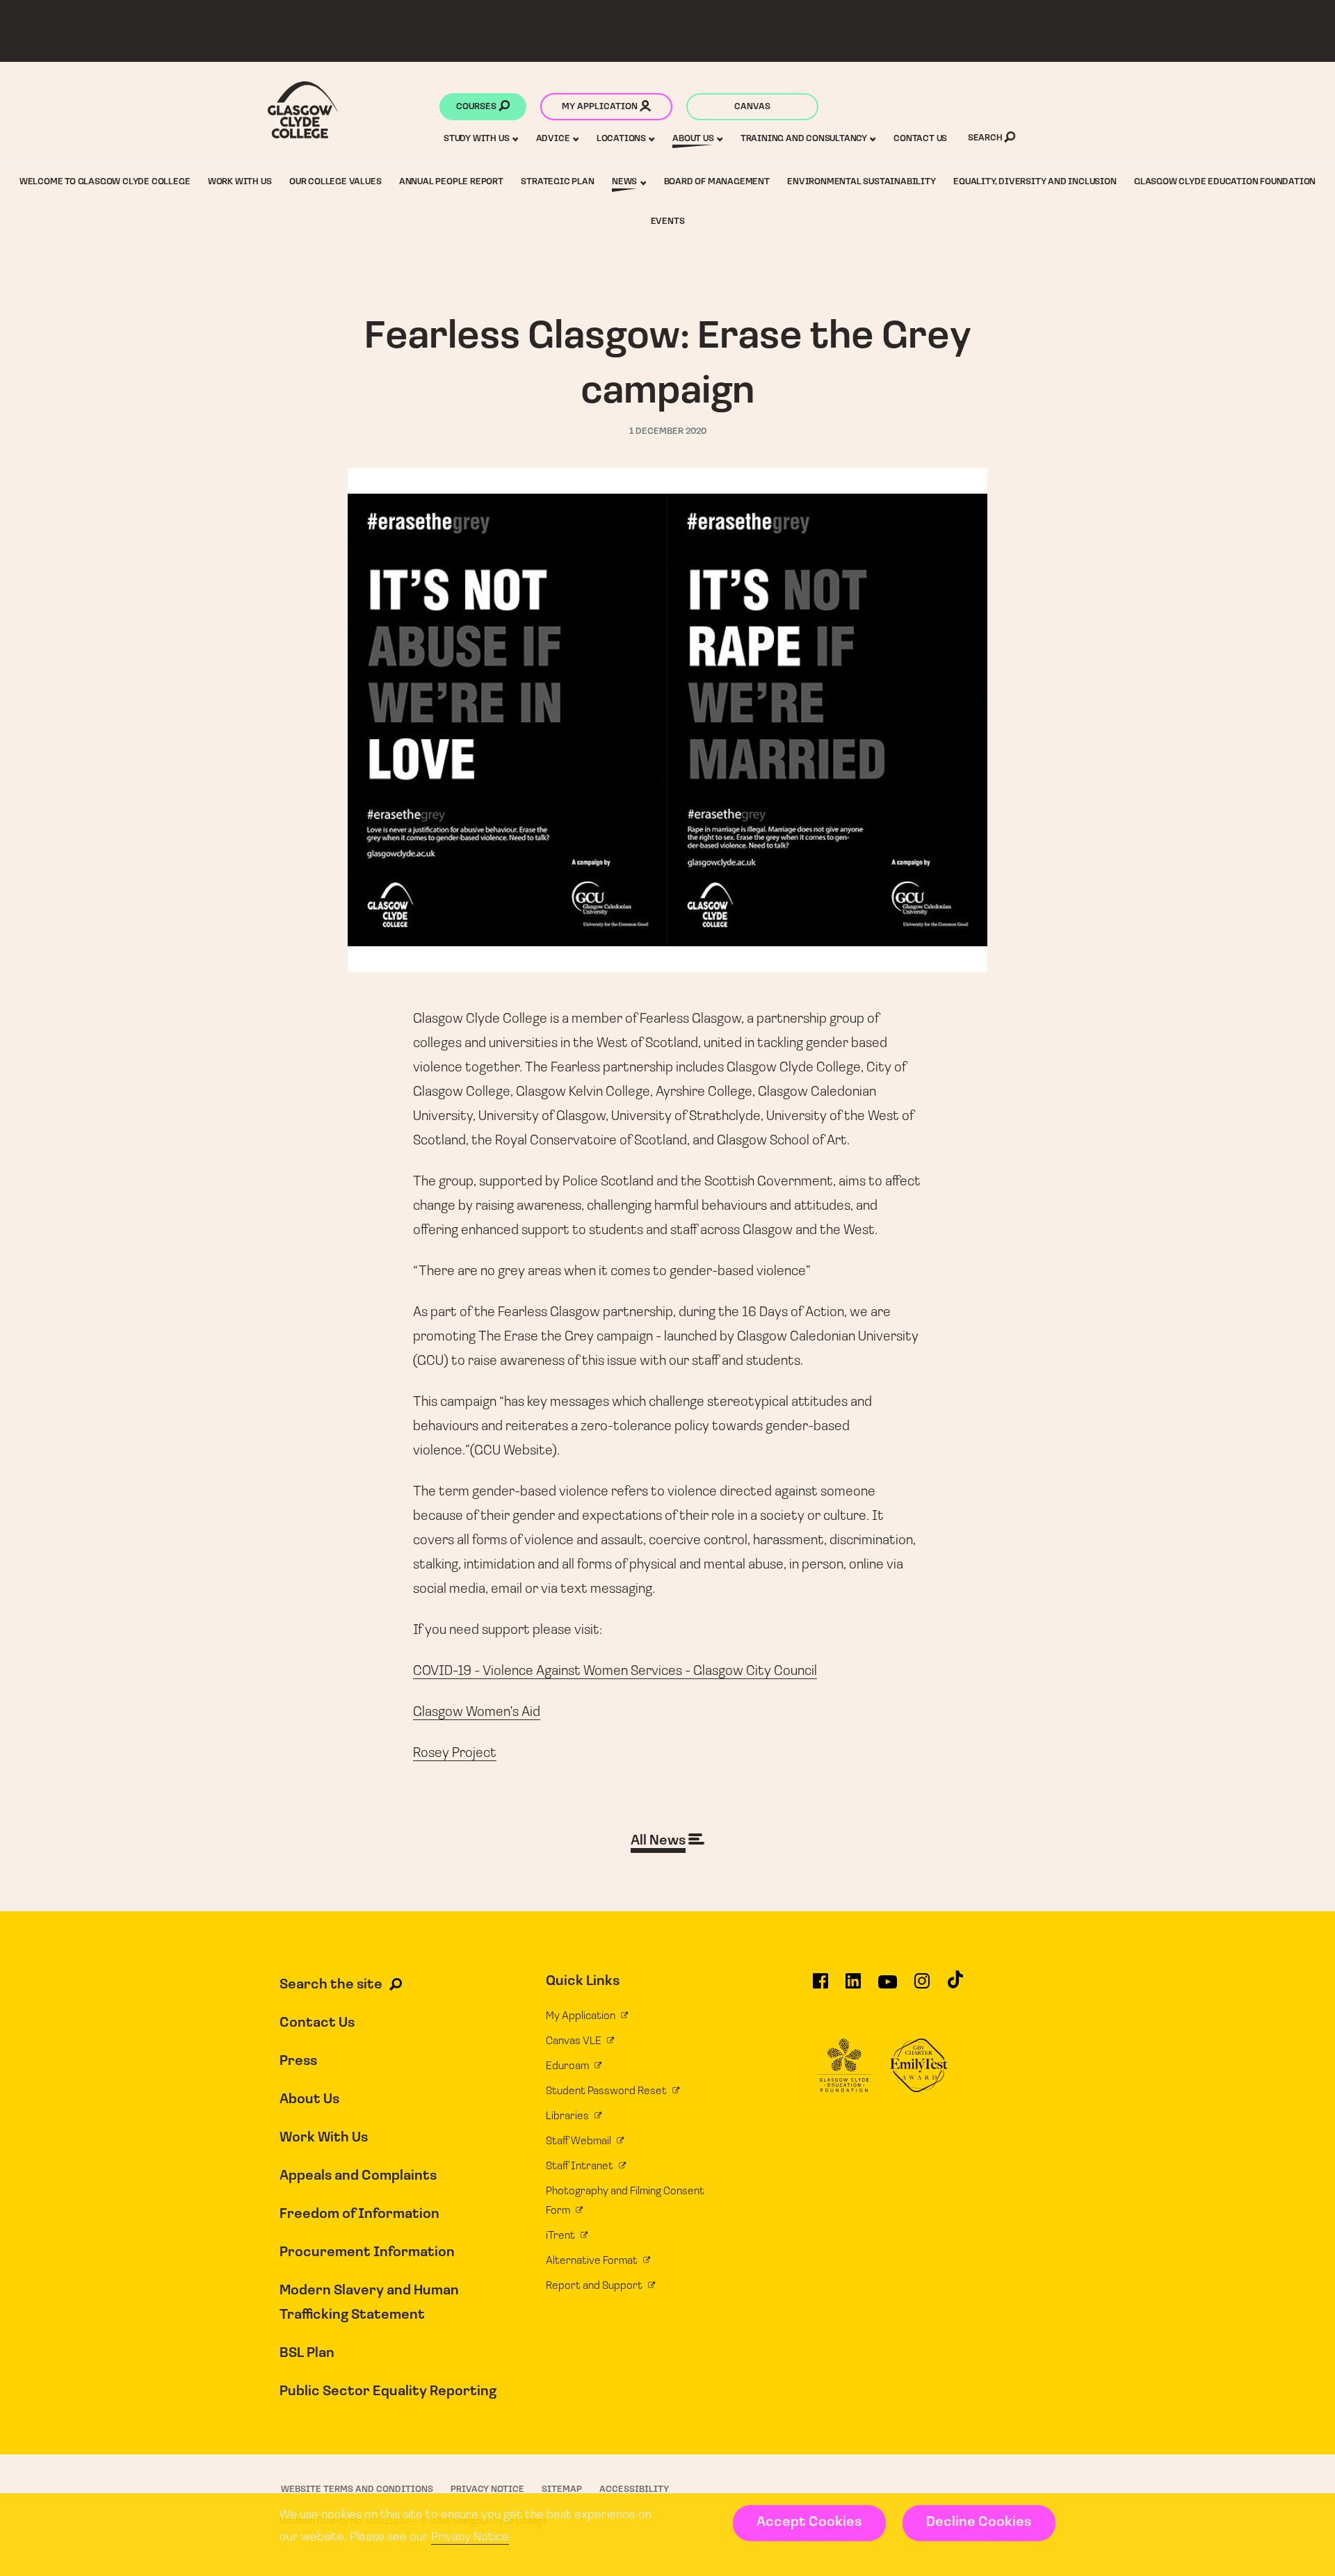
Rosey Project (455, 1753)
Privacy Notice (470, 2538)
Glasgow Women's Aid (477, 1712)
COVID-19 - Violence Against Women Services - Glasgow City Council (615, 1671)
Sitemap (562, 2489)
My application (601, 107)
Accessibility (634, 2489)
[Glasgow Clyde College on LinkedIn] (853, 1987)
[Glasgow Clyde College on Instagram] (922, 1987)
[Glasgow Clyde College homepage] (303, 110)
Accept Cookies (809, 2522)
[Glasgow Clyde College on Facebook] (820, 1987)
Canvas (752, 107)
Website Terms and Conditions (357, 2489)
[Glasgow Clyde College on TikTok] (955, 1986)
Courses (477, 107)
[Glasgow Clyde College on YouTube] (888, 1987)
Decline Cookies (979, 2522)
